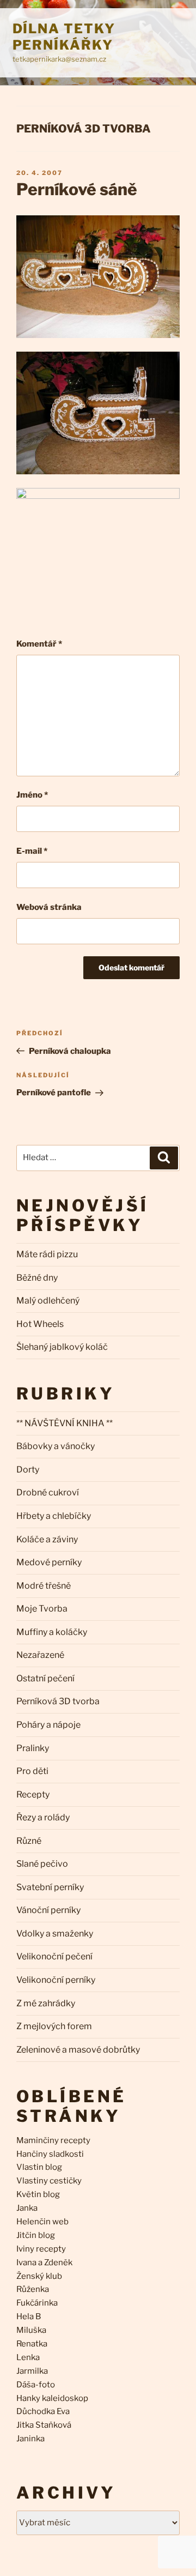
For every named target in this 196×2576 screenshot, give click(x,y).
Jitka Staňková (44, 2425)
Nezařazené (40, 1655)
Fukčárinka (37, 2303)
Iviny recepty (41, 2249)
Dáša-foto (36, 2385)
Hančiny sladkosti (50, 2154)
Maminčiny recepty (53, 2140)
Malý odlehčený (48, 1301)
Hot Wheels (40, 1324)
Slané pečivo (42, 1864)
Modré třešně (44, 1586)
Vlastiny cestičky (49, 2181)
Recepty (33, 1794)
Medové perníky (49, 1562)
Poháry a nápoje (48, 1725)
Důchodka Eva (43, 2411)
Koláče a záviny (47, 1539)
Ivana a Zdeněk (44, 2263)
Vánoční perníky (48, 1910)
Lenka (28, 2357)
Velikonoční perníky (56, 1980)
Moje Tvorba (42, 1609)
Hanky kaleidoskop (52, 2398)
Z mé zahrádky (46, 2003)
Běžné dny (37, 1278)
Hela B (29, 2316)
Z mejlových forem (54, 2026)
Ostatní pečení (45, 1678)
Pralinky (33, 1748)
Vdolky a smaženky (55, 1933)
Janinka (30, 2439)
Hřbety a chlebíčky (54, 1516)
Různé (29, 1841)
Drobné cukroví (48, 1492)
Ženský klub (39, 2276)
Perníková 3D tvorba (84, 129)
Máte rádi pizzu (47, 1254)
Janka (27, 2208)
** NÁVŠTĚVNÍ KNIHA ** (65, 1423)
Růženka (33, 2289)
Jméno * (32, 795)
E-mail (32, 851)
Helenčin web (42, 2222)
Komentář (39, 644)
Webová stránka (49, 907)
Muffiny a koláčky (52, 1632)
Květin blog (38, 2194)
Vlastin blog (39, 2167)
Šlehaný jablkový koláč (62, 1347)
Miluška (31, 2330)
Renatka (32, 2344)
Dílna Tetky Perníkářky (64, 37)
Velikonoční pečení (54, 1956)
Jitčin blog (36, 2235)
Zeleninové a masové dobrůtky (78, 2050)
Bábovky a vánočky (56, 1446)
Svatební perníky (50, 1887)
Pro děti (32, 1771)
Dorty (28, 1470)
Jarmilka (32, 2371)
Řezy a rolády (43, 1817)
